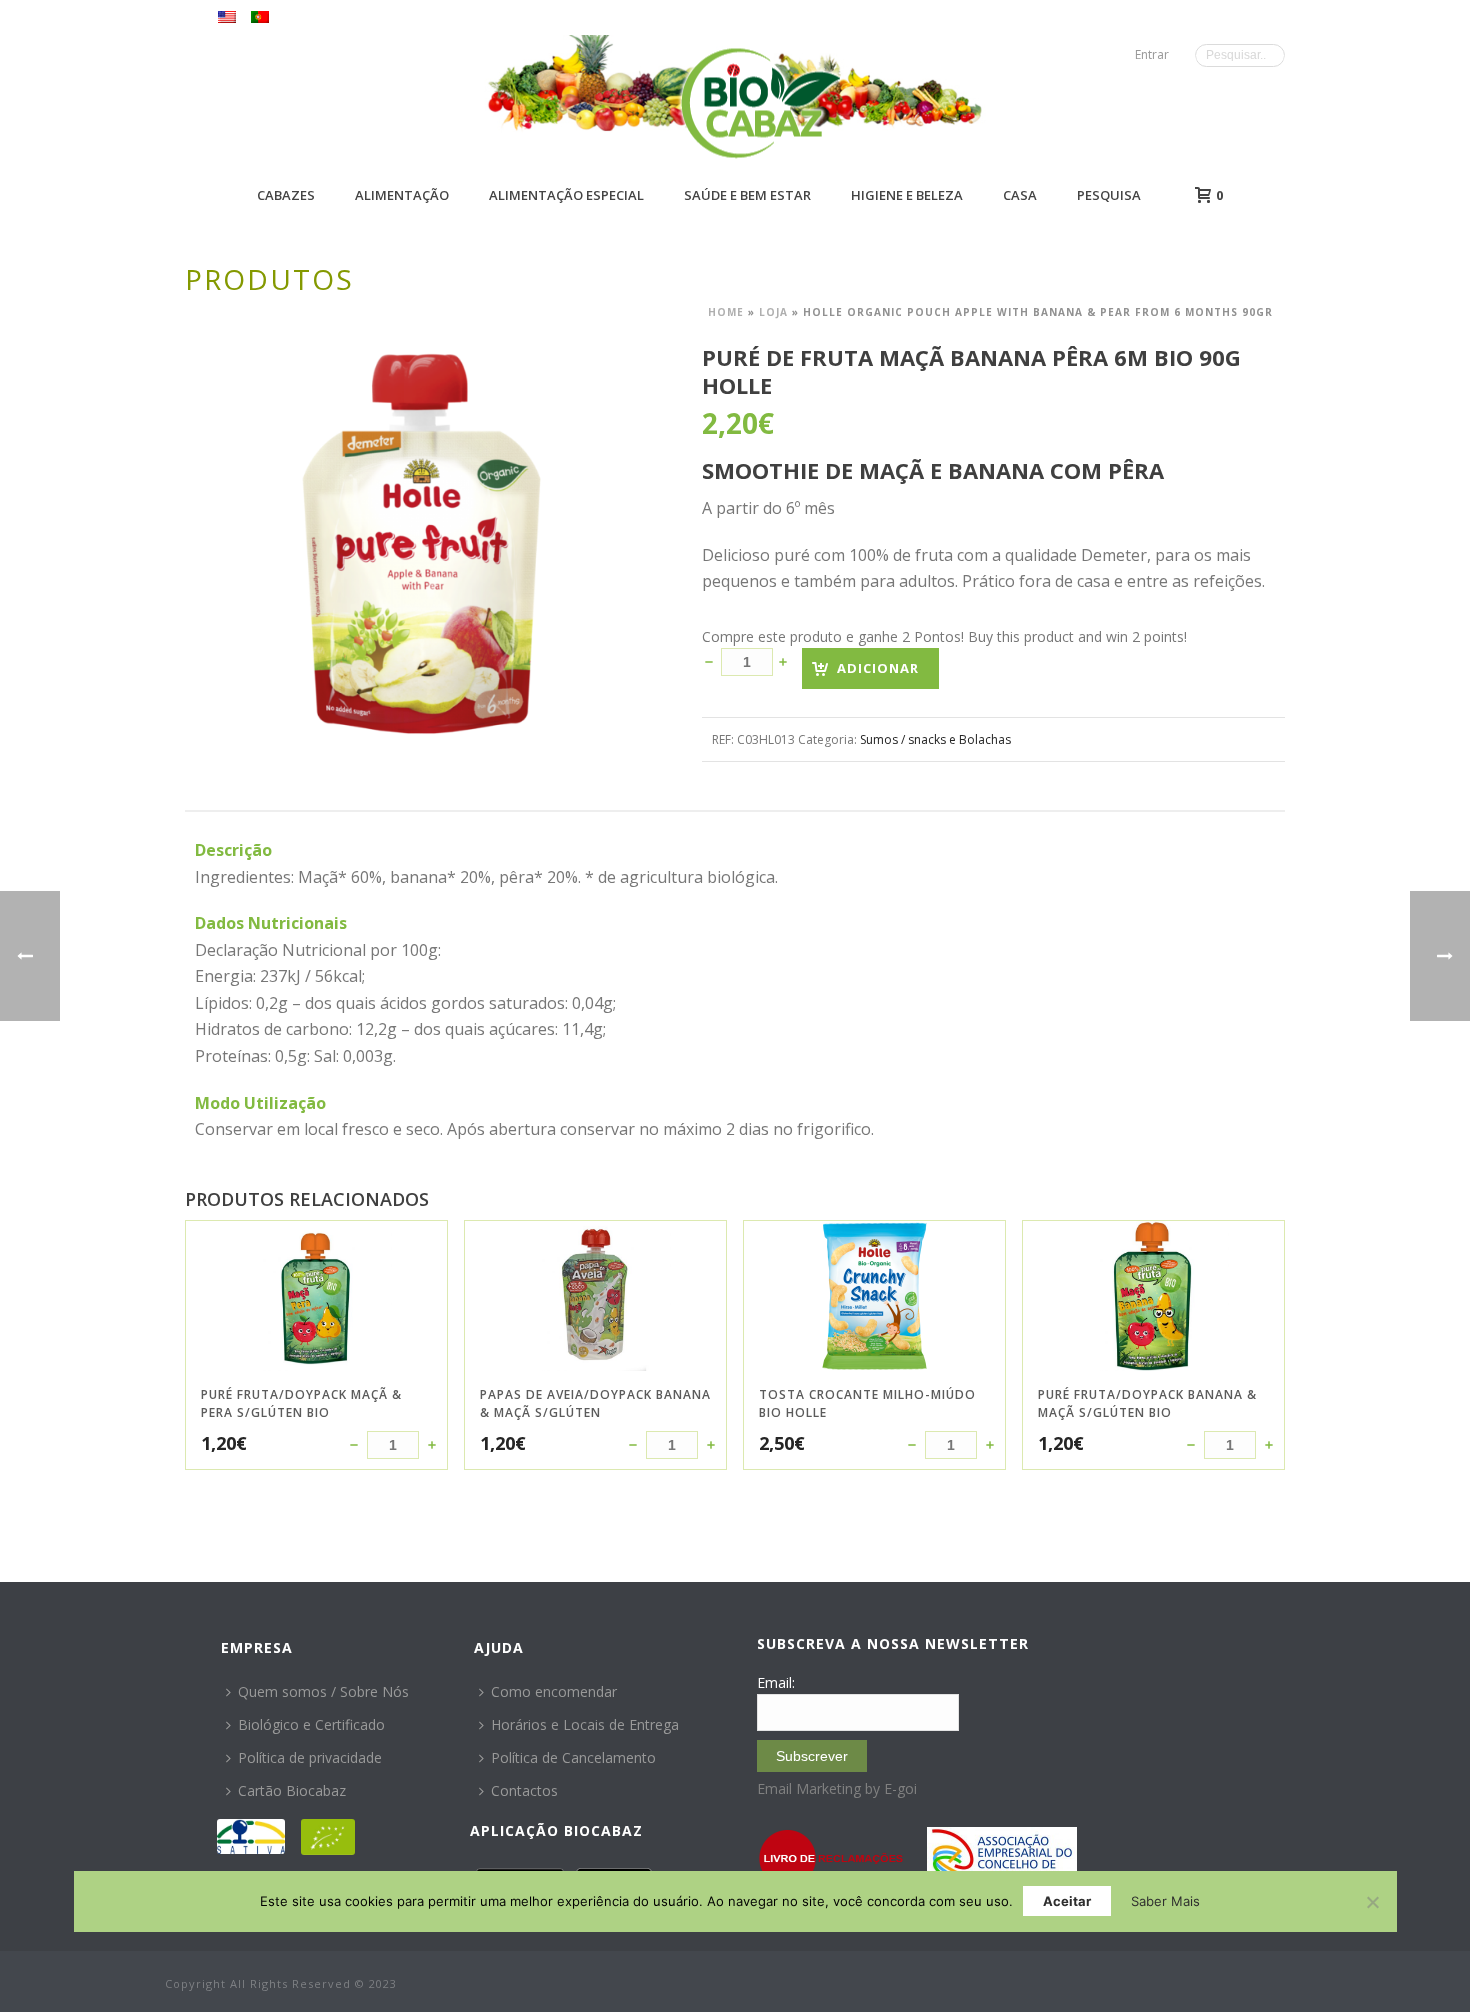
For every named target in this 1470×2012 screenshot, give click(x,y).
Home (726, 312)
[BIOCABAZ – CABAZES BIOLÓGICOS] (760, 102)
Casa (1020, 195)
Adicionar (878, 668)
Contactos (524, 1790)
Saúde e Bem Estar (747, 195)
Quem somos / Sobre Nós (323, 1691)
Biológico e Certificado (311, 1724)
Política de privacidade (310, 1757)
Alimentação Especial (566, 195)
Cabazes (286, 195)
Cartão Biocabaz (292, 1790)
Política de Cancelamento (573, 1757)
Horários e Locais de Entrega (585, 1724)
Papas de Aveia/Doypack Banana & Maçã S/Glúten (595, 1403)
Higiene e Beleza (907, 195)
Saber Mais (1165, 1901)
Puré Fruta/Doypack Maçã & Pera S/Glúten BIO (301, 1403)
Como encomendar (554, 1691)
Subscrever (812, 1756)
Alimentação (402, 195)
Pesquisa (1109, 195)
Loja (773, 312)
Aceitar (1067, 1901)
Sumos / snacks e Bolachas (935, 739)
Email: (776, 1682)
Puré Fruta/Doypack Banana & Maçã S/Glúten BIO (1147, 1403)
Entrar (1152, 54)
